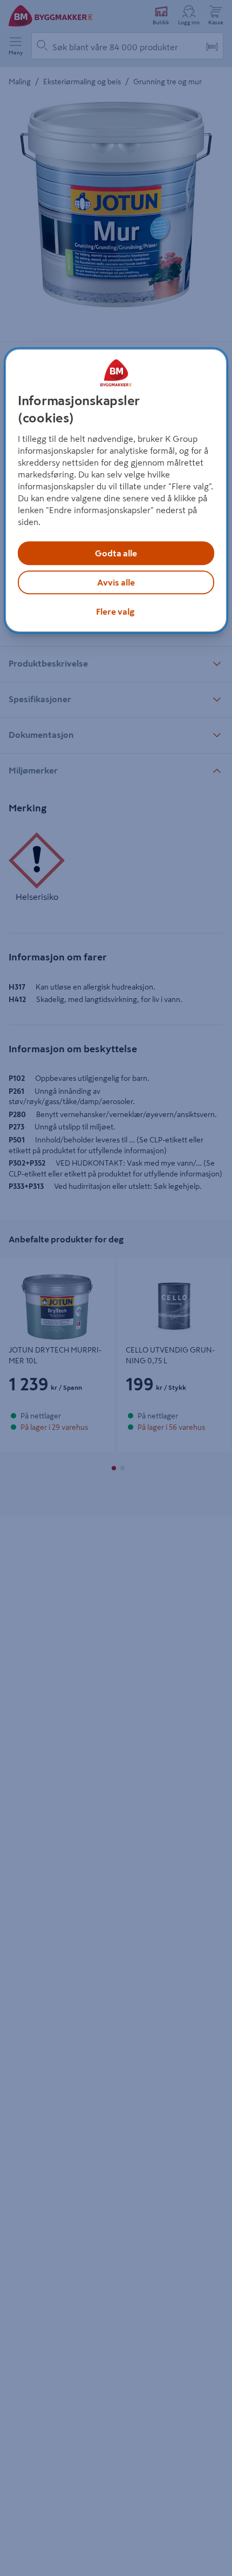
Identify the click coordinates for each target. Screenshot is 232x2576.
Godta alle (116, 553)
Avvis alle (116, 582)
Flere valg (115, 611)
